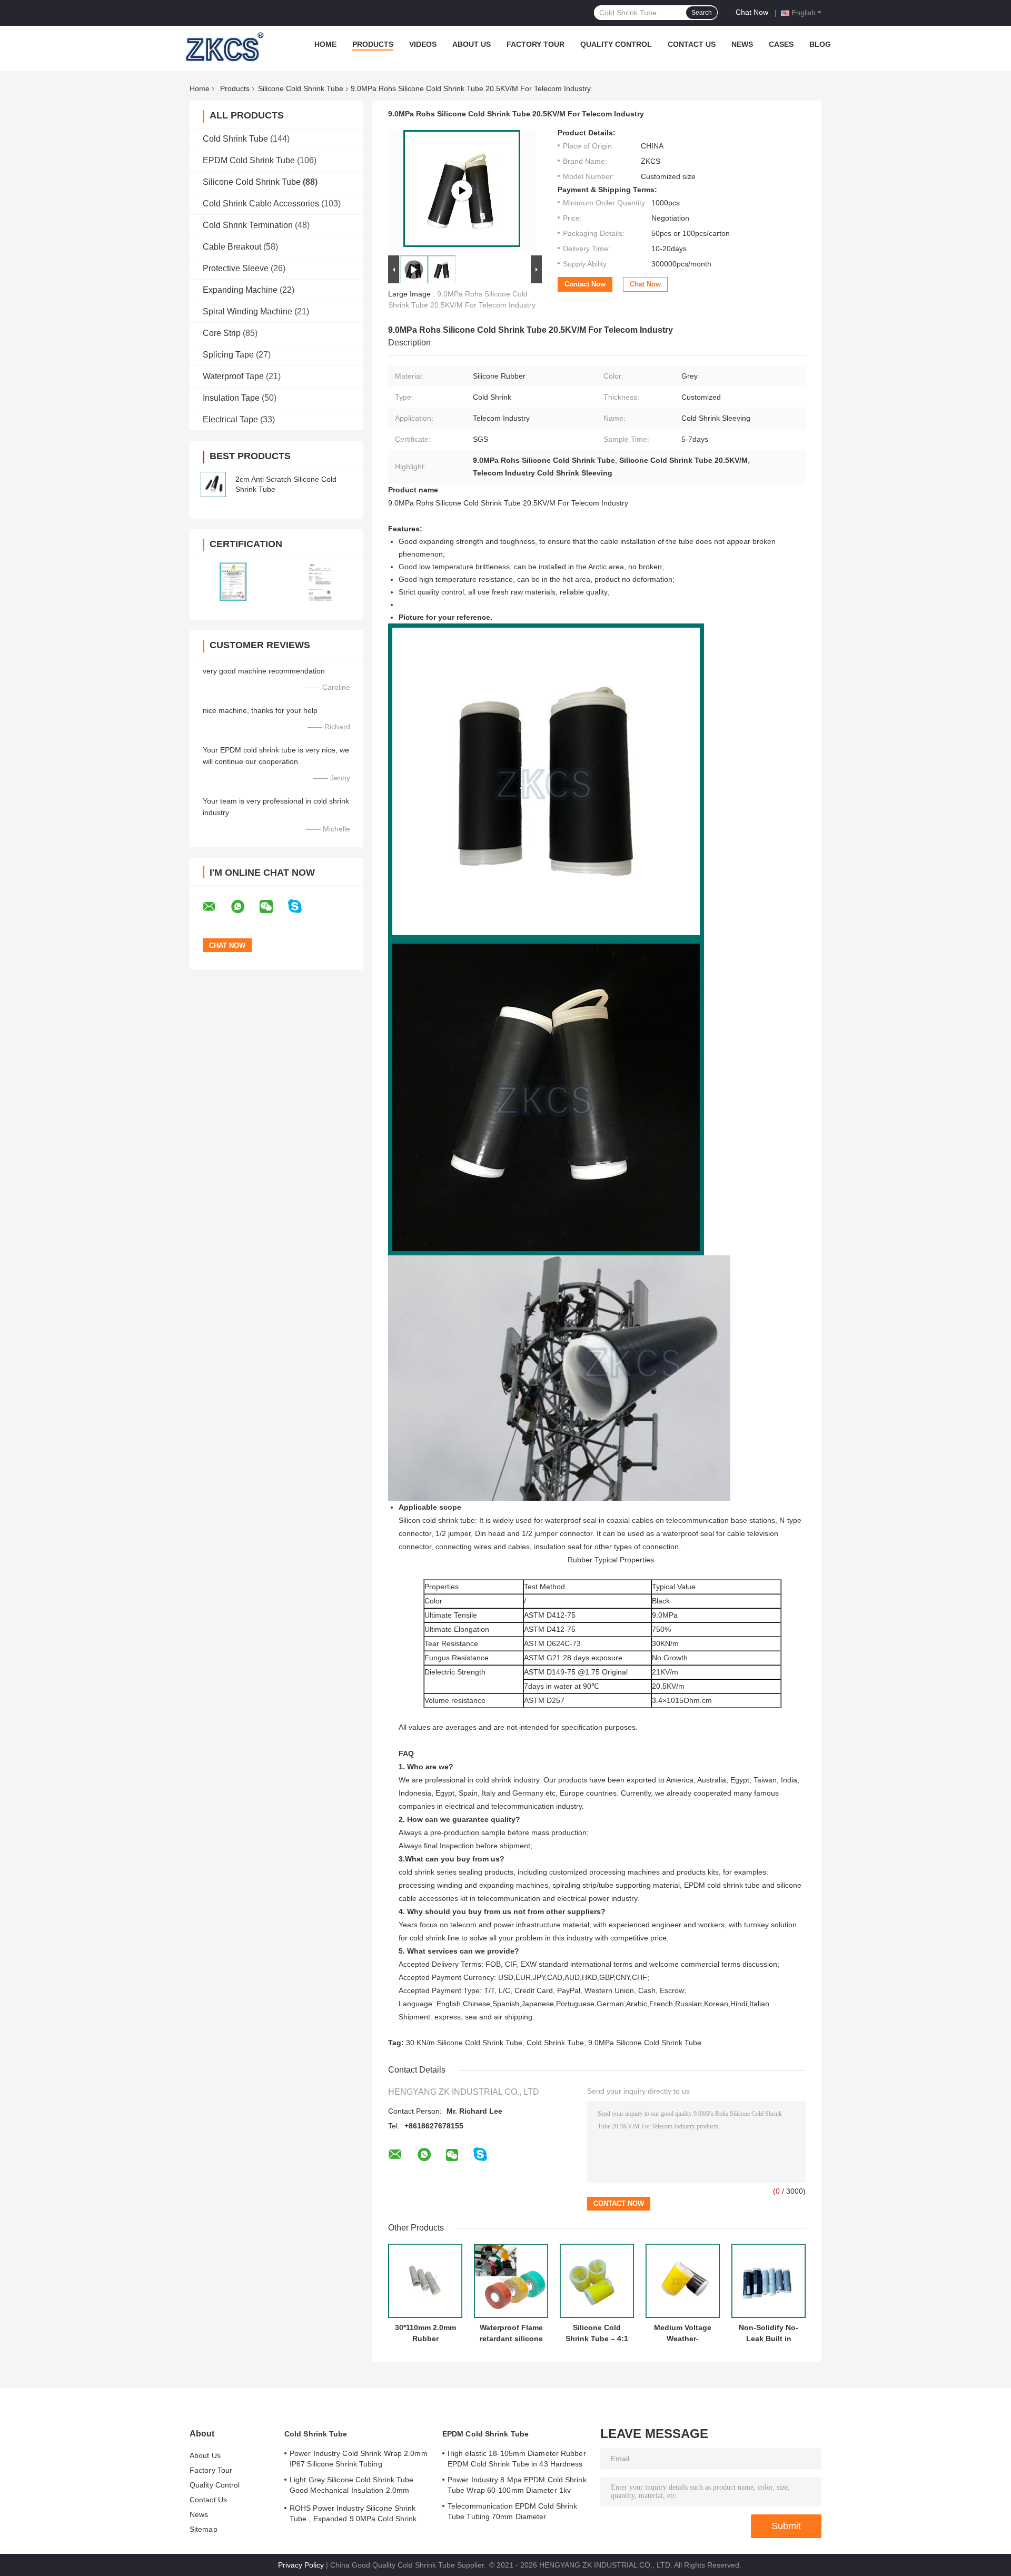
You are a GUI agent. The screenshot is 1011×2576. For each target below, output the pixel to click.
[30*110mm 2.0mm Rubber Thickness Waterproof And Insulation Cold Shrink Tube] (425, 2281)
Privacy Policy (301, 2565)
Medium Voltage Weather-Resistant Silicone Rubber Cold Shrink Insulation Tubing (683, 2333)
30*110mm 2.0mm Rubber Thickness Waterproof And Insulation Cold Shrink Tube (425, 2333)
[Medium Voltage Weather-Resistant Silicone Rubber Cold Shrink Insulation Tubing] (683, 2281)
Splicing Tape (228, 355)
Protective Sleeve (236, 268)
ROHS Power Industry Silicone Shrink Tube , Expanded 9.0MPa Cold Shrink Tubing (353, 2515)
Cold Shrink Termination (248, 225)
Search (702, 13)
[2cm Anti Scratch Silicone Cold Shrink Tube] (213, 484)
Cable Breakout (232, 247)
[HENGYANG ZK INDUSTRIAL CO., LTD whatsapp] (244, 907)
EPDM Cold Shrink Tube (249, 160)
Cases (781, 44)
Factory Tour (536, 44)
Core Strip (222, 333)
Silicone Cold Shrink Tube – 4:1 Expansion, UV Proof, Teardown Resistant (597, 2333)
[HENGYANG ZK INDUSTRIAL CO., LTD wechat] (273, 907)
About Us (472, 44)
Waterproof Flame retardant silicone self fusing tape (511, 2333)
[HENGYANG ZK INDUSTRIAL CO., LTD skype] (301, 906)
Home (325, 44)
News (742, 44)
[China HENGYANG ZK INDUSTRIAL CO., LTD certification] (233, 582)
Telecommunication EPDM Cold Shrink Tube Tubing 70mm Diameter (512, 2511)
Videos (423, 44)
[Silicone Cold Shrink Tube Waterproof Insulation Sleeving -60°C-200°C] (462, 191)
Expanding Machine (240, 290)
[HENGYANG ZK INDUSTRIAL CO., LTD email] (216, 907)
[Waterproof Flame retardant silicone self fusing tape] (511, 2281)
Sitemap (204, 2529)
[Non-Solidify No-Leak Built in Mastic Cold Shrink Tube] (769, 2281)
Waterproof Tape (233, 376)
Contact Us (692, 44)
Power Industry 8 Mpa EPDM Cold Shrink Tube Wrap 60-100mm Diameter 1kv (517, 2485)
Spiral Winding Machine (247, 311)
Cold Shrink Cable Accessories (261, 204)
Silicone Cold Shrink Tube (301, 88)
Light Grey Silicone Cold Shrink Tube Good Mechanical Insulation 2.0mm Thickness (352, 2486)
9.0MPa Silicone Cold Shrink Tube (645, 2043)
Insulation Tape (231, 398)
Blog (820, 44)
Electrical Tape (230, 419)
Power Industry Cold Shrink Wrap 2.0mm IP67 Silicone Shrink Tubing (359, 2459)
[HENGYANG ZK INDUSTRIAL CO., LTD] (223, 47)
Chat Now (752, 12)
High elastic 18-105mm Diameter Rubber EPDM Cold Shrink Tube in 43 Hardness (517, 2459)
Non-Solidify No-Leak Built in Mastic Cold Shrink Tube (769, 2333)
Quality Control (616, 44)
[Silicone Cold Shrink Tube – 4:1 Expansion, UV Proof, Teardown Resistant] (597, 2281)
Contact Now (585, 284)
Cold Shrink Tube (235, 139)
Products (373, 44)
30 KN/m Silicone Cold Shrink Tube (464, 2043)
